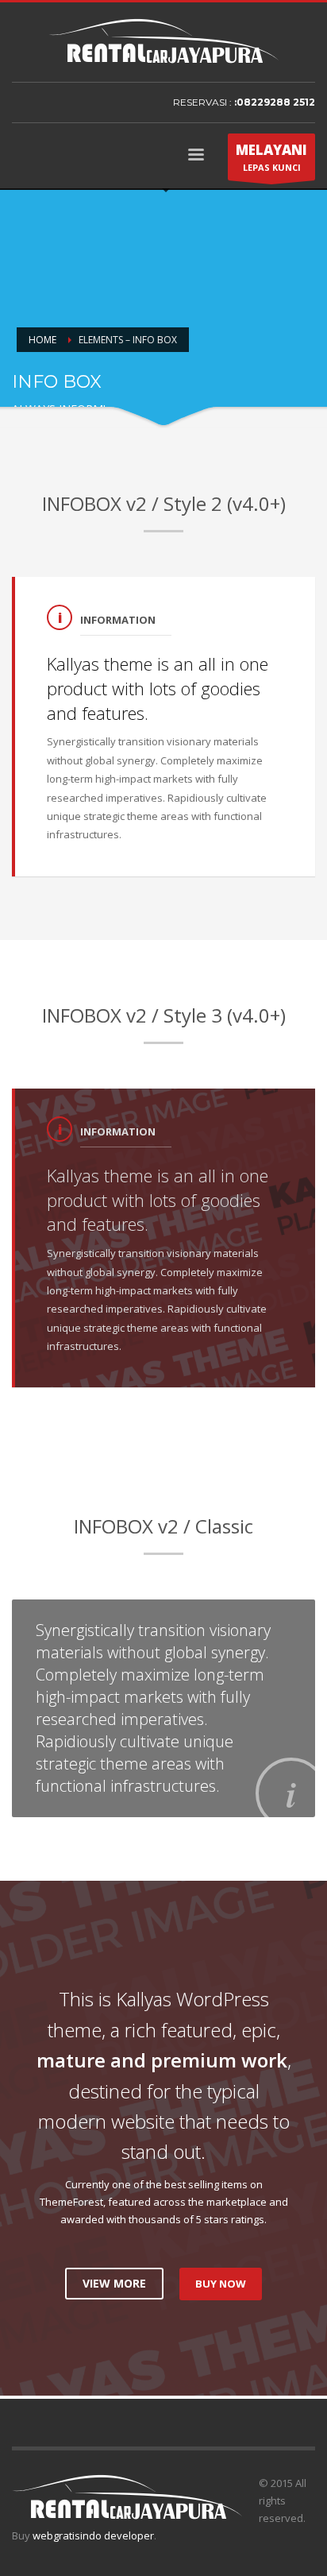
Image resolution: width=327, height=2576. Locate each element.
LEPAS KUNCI (271, 157)
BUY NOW (221, 2284)
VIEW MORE (114, 2283)
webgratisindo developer (93, 2535)
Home (42, 340)
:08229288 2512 (275, 102)
